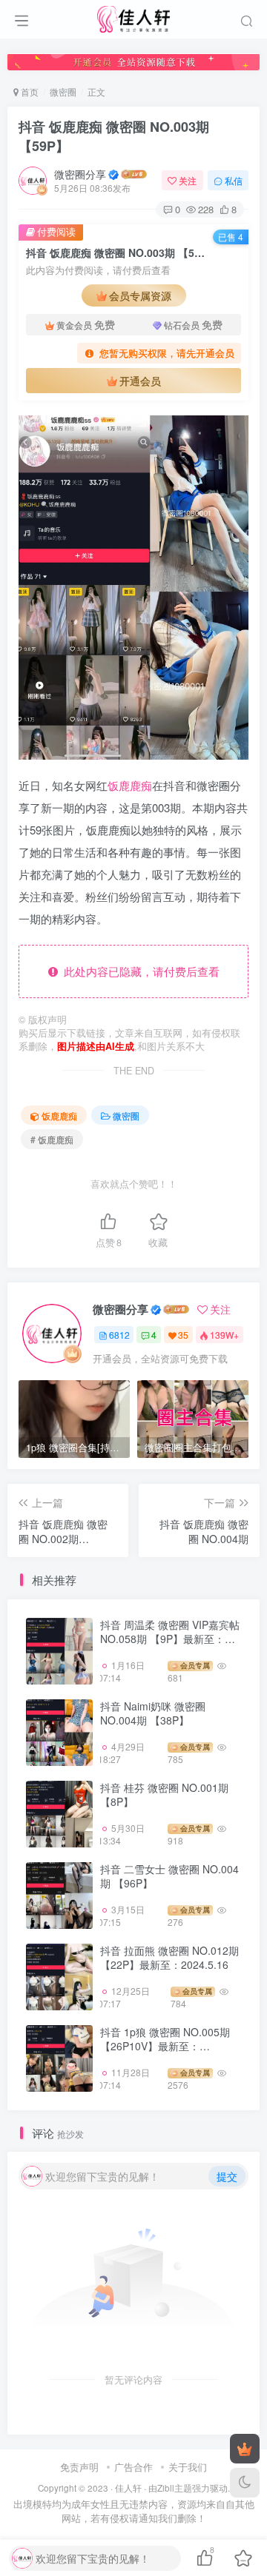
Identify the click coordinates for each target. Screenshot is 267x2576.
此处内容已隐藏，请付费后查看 (139, 971)
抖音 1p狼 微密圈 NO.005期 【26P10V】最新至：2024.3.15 (165, 2046)
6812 (119, 1335)
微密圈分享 (80, 174)
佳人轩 (128, 2488)
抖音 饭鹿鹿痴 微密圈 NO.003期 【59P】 (114, 136)
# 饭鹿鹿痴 (52, 1139)
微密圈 (63, 91)
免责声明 (79, 2467)
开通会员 (140, 381)
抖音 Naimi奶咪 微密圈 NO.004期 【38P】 (153, 1713)
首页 (29, 91)
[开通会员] (245, 2449)
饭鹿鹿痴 (130, 785)
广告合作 (133, 2467)
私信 (234, 180)
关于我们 (188, 2467)
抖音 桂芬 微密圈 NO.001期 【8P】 (164, 1795)
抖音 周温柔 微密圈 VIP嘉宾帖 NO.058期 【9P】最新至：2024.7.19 (170, 1639)
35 (183, 1335)
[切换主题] (245, 2483)
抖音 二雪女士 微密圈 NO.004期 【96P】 (169, 1876)
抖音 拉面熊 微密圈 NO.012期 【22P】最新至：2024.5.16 (169, 1958)
